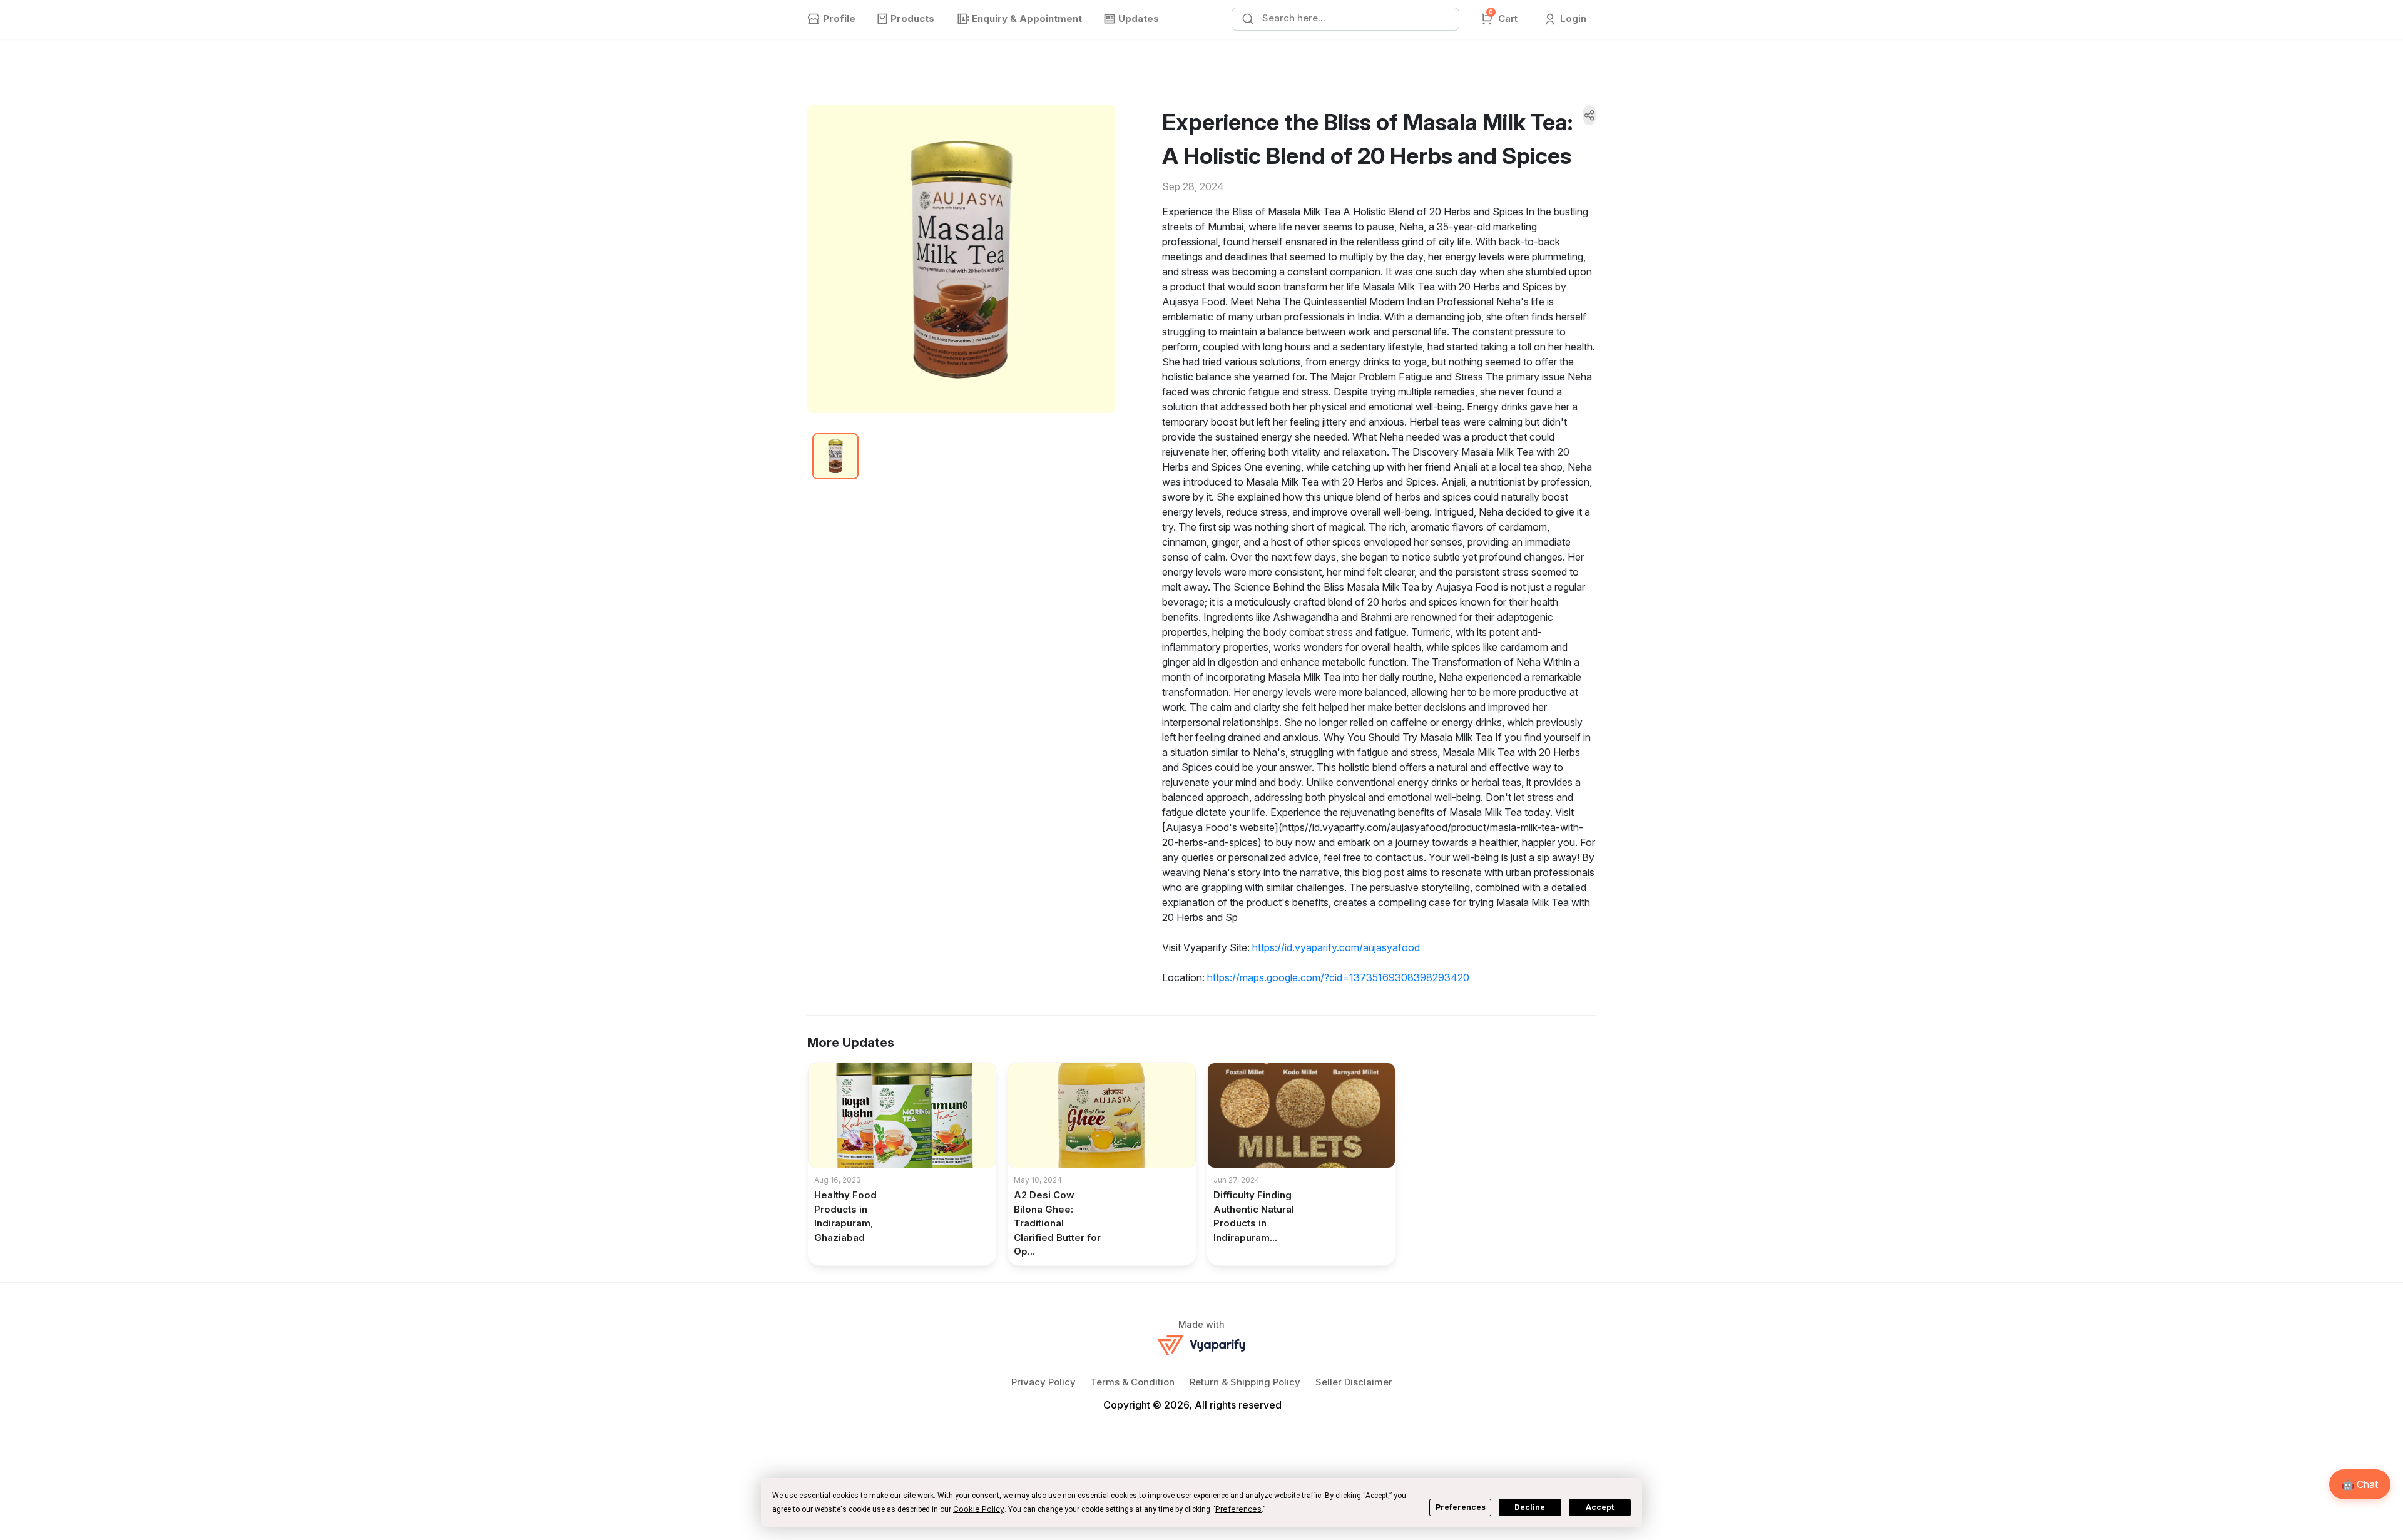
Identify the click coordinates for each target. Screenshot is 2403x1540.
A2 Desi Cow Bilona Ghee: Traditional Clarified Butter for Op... (1057, 1223)
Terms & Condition (1133, 1382)
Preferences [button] (1238, 1509)
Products (912, 18)
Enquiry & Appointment (1027, 18)
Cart (1503, 18)
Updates (1139, 18)
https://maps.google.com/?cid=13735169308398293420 (1338, 977)
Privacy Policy (1043, 1382)
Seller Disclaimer (1354, 1382)
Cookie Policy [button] (979, 1509)
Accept (1600, 1507)
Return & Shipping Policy (1245, 1382)
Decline (1530, 1507)
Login (1572, 18)
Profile (839, 18)
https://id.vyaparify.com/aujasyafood (1336, 947)
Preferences (1461, 1507)
